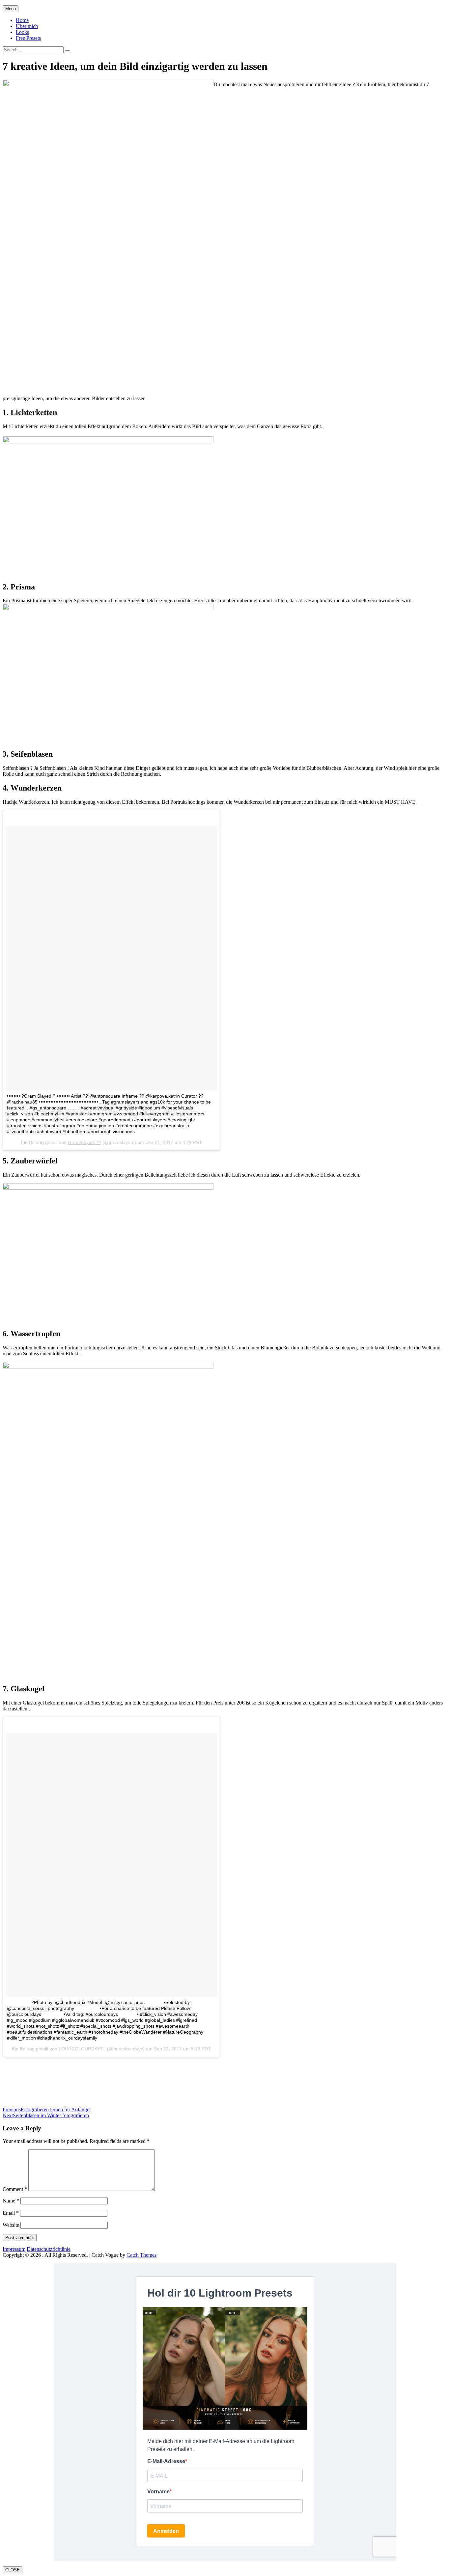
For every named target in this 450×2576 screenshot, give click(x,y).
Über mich (27, 26)
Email (11, 2213)
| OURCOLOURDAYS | (82, 2049)
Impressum (14, 2249)
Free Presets (28, 38)
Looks (22, 32)
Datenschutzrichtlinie (49, 2249)
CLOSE (13, 2570)
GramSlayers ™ (84, 1142)
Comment (15, 2189)
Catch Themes (141, 2255)
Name (11, 2201)
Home (22, 20)
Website (11, 2225)
